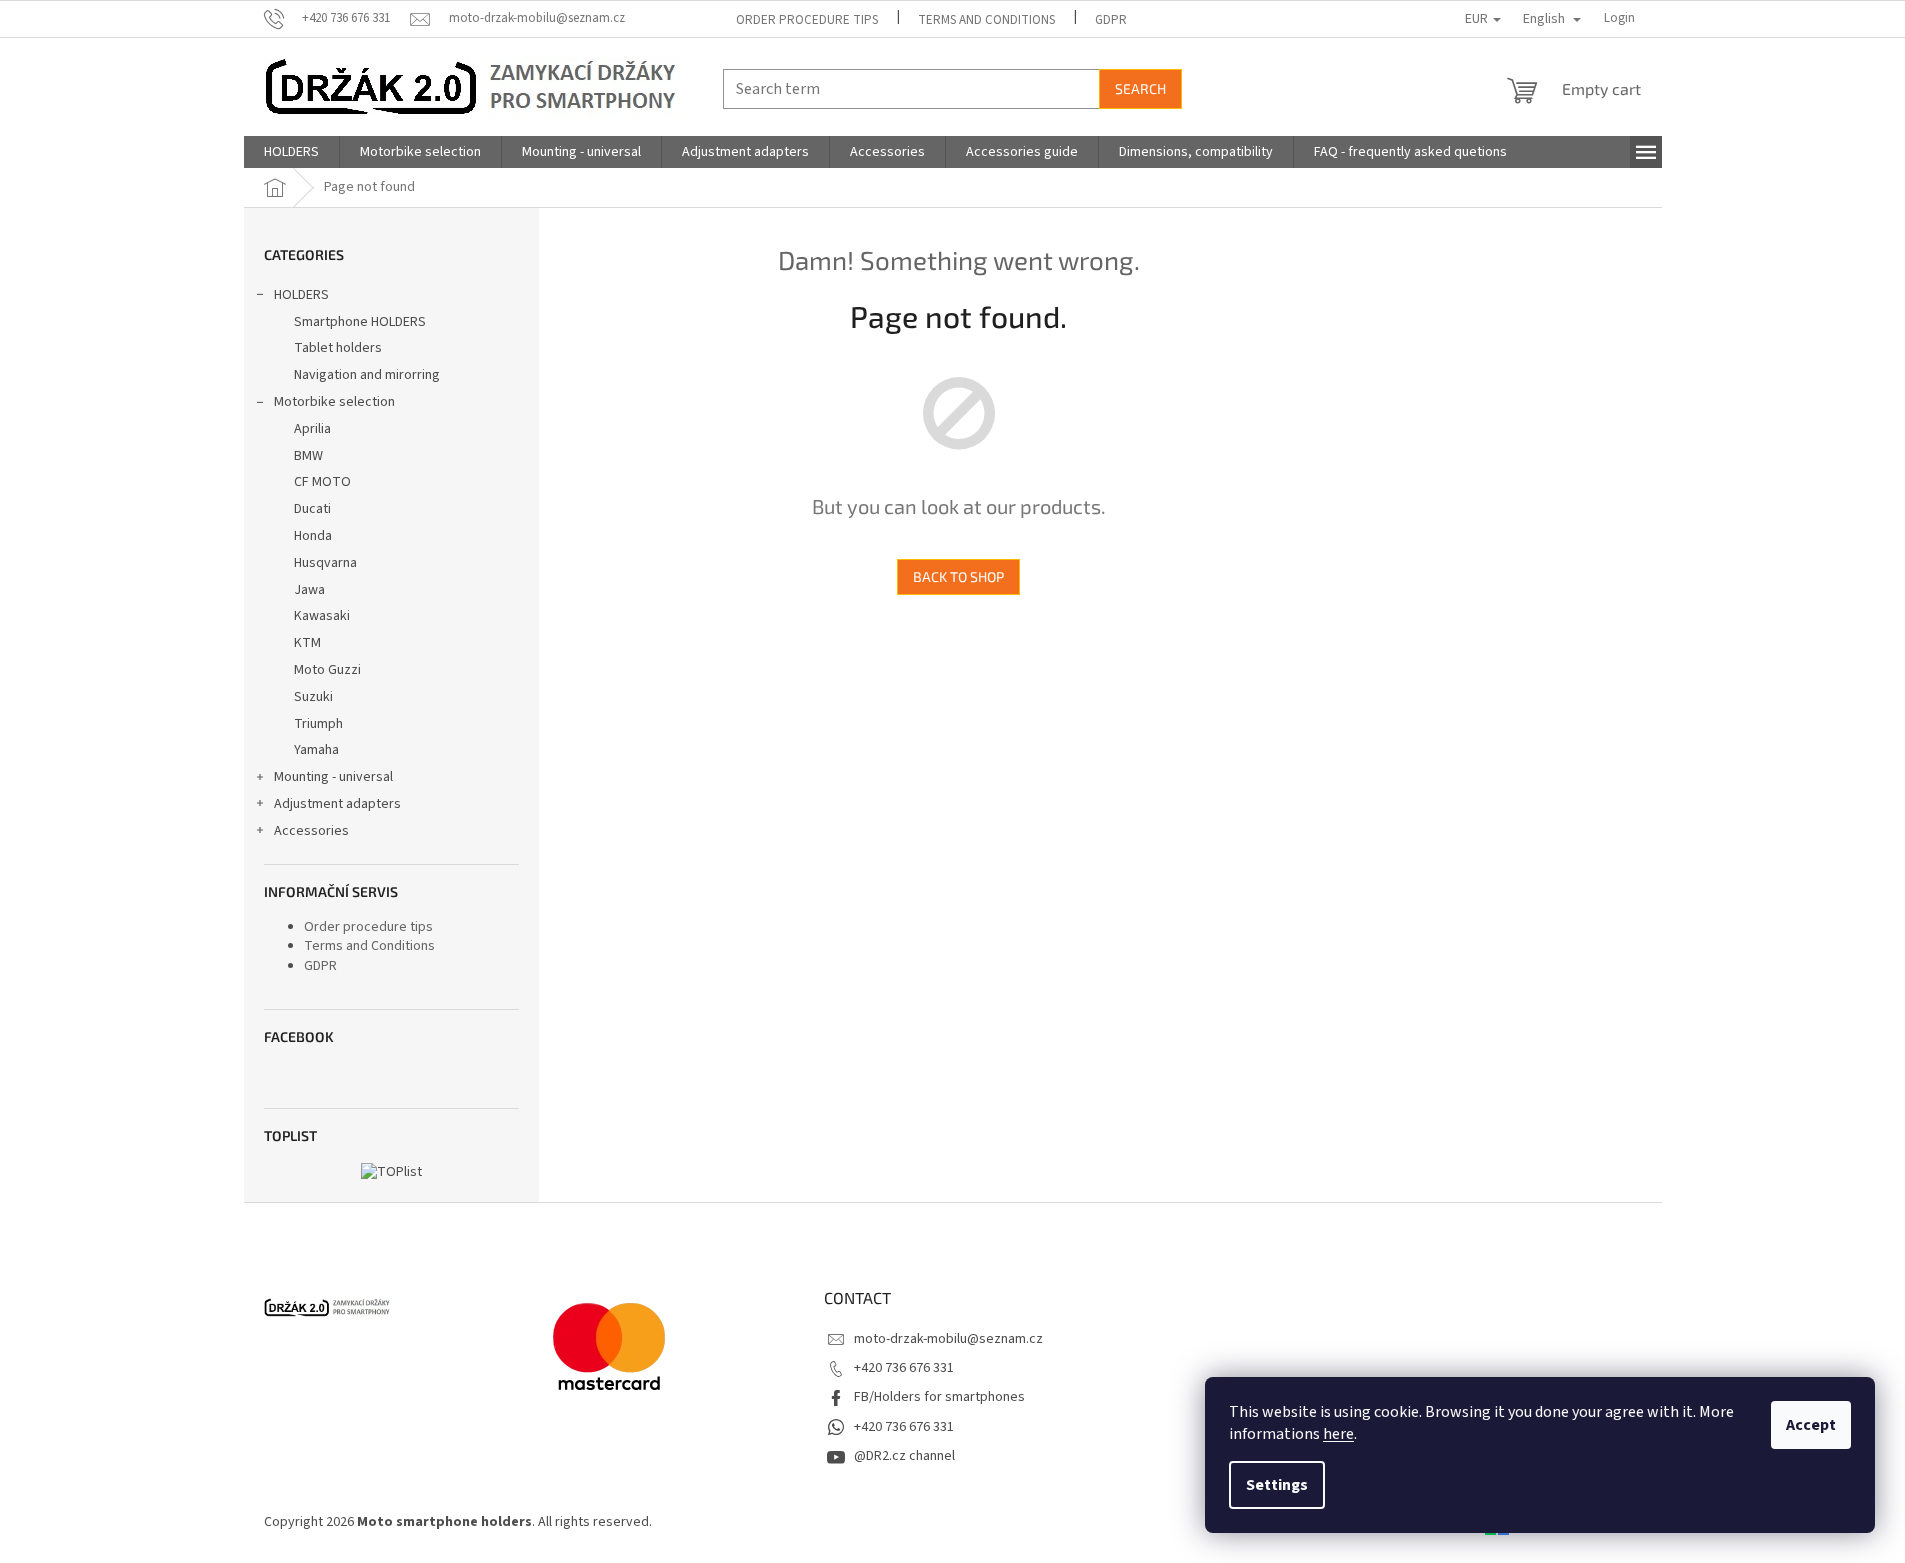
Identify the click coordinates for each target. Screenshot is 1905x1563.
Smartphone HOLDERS (360, 322)
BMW (308, 456)
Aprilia (312, 429)
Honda (313, 536)
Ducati (312, 509)
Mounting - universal (333, 777)
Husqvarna (325, 563)
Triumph (318, 724)
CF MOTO (322, 482)
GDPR (1111, 20)
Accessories (311, 831)
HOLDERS (301, 295)
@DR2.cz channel (904, 1456)
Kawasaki (322, 616)
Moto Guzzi (327, 670)
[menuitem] (291, 152)
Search (1140, 88)
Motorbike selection (334, 402)
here (1338, 1434)
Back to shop (958, 576)
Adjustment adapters (337, 804)
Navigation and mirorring (367, 375)
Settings (1277, 1485)
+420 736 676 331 (904, 1368)
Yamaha (316, 750)
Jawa (309, 590)
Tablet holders (338, 348)
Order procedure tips (807, 20)
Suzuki (313, 697)
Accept (1811, 1425)
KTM (307, 643)
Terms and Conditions (986, 20)
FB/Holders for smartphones (939, 1397)
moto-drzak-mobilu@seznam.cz (948, 1339)
